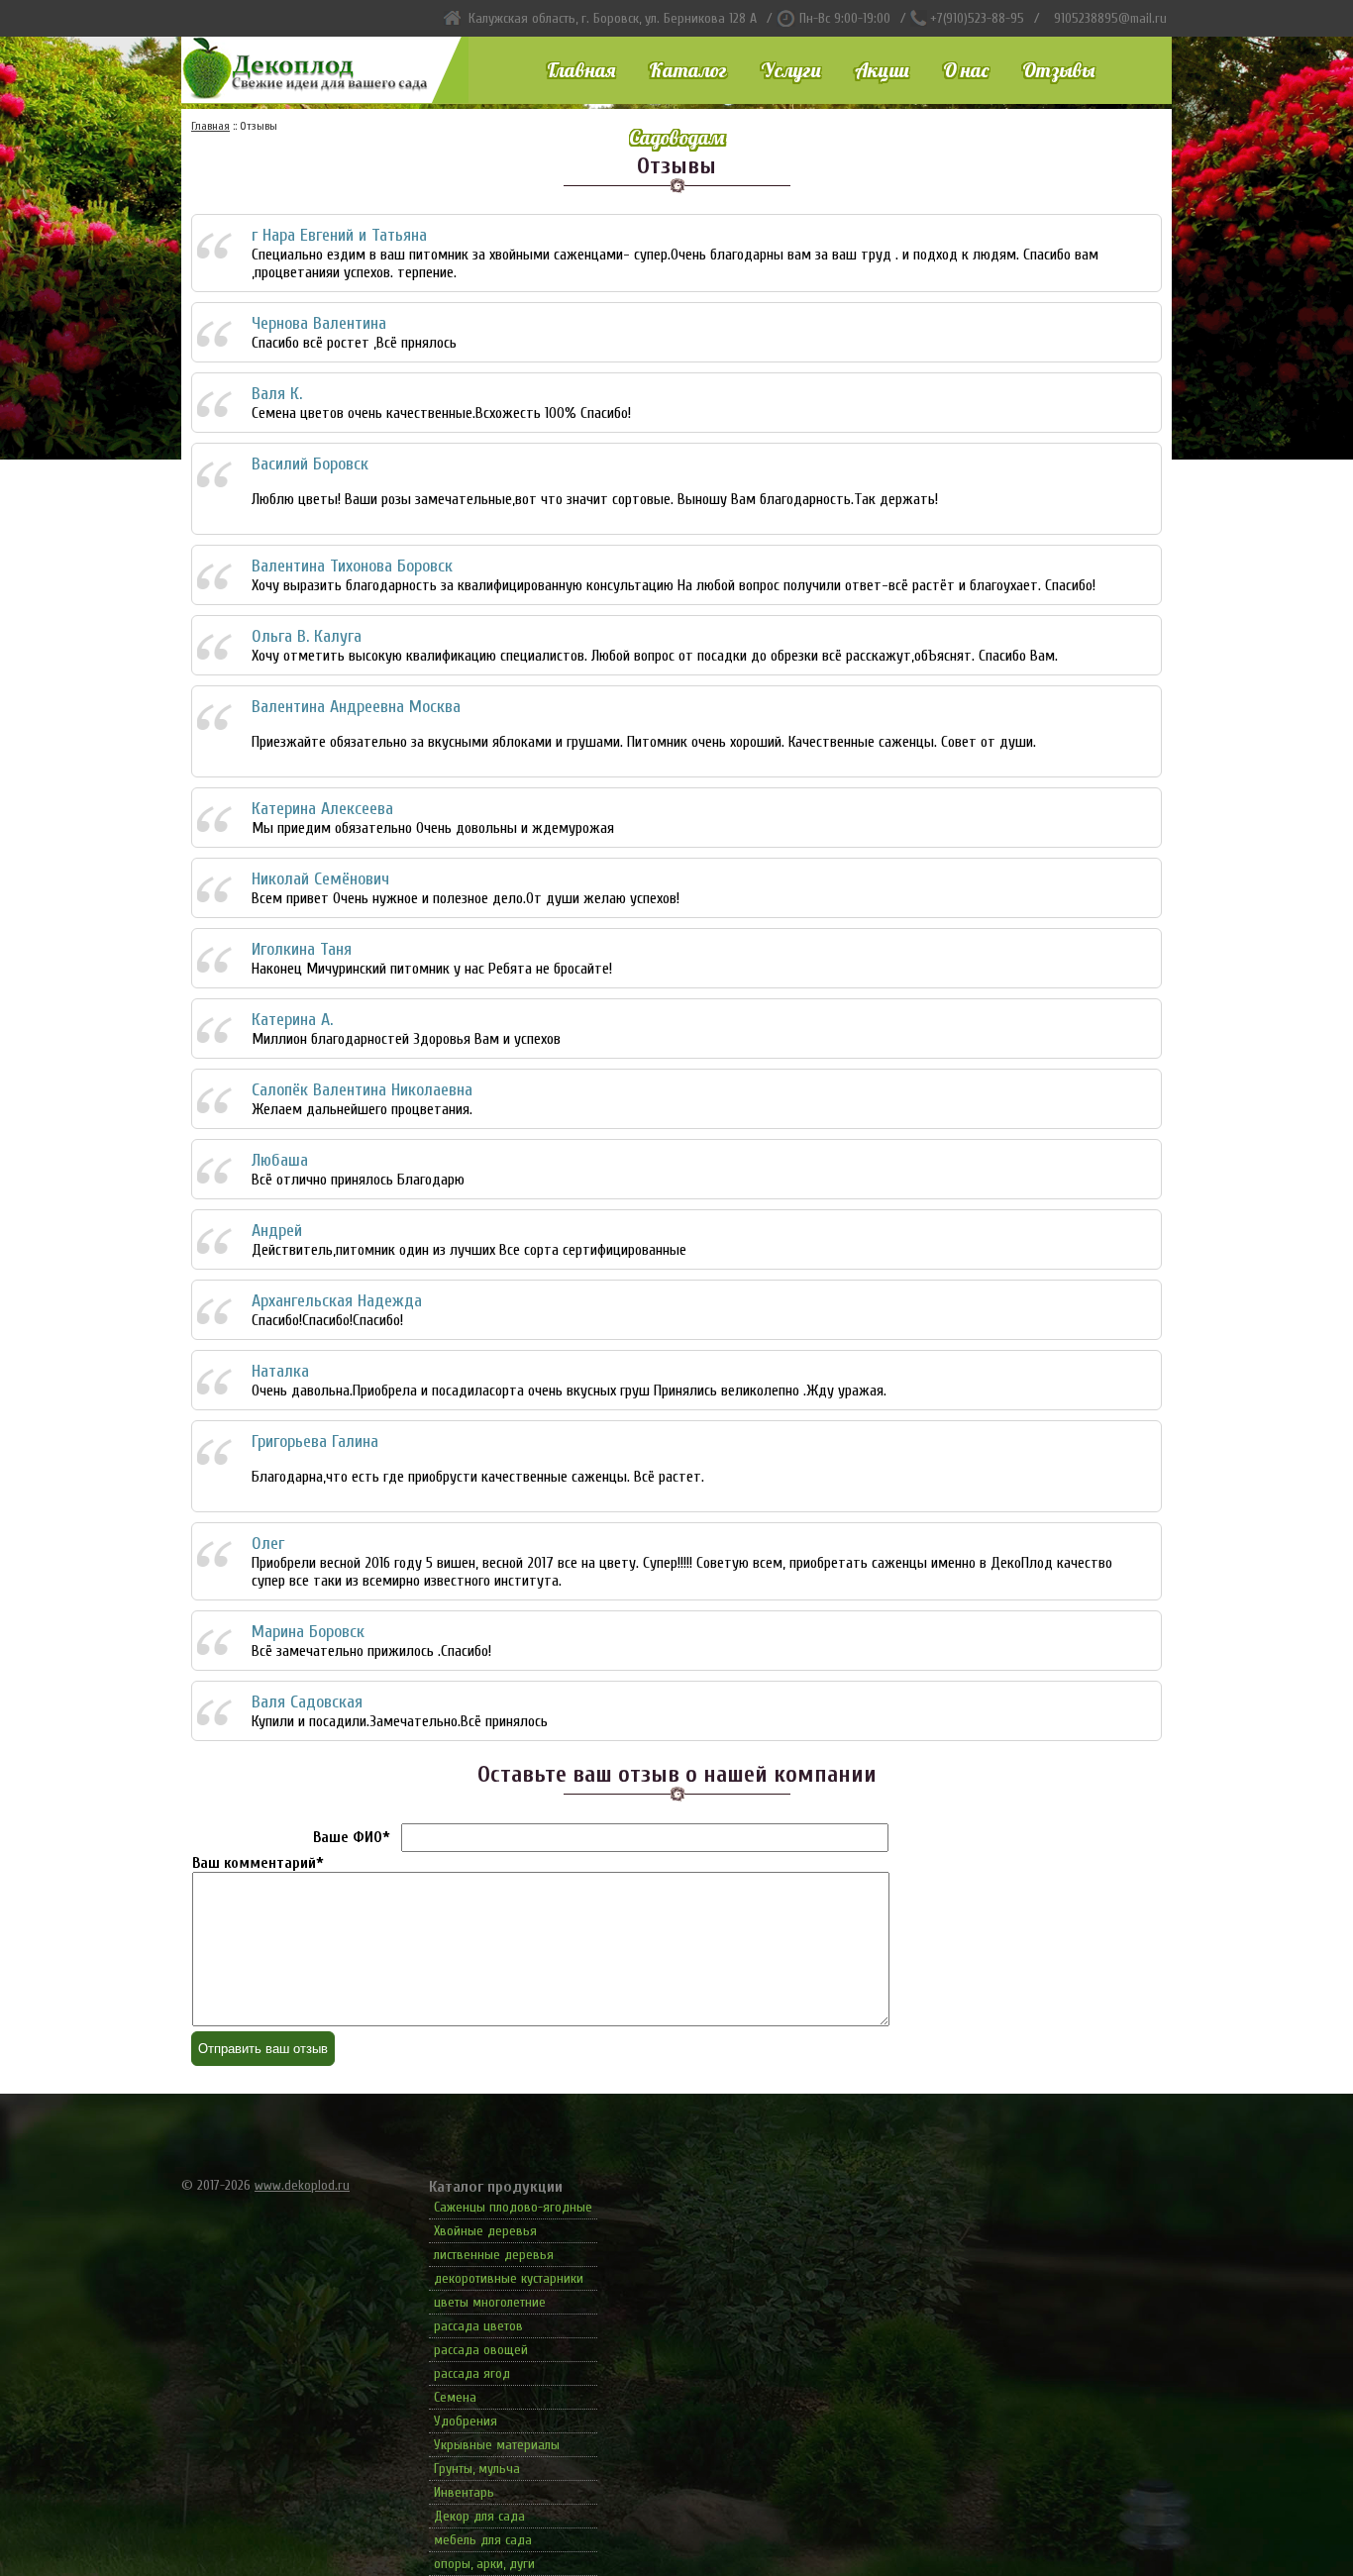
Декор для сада (479, 2516)
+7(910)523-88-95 (977, 18)
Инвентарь (464, 2492)
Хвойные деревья (485, 2231)
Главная (581, 70)
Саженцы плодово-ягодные (513, 2207)
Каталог (688, 70)
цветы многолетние (490, 2302)
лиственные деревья (494, 2255)
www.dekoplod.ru (302, 2185)
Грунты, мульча (477, 2469)
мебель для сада (483, 2540)
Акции (882, 70)
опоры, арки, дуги (484, 2564)
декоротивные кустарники (509, 2278)
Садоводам (676, 137)
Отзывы (1058, 70)
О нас (966, 70)
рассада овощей (481, 2350)
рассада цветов (478, 2326)
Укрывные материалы (497, 2445)
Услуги (791, 70)
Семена (455, 2397)
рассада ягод (472, 2373)
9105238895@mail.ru (1110, 18)
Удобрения (466, 2421)
